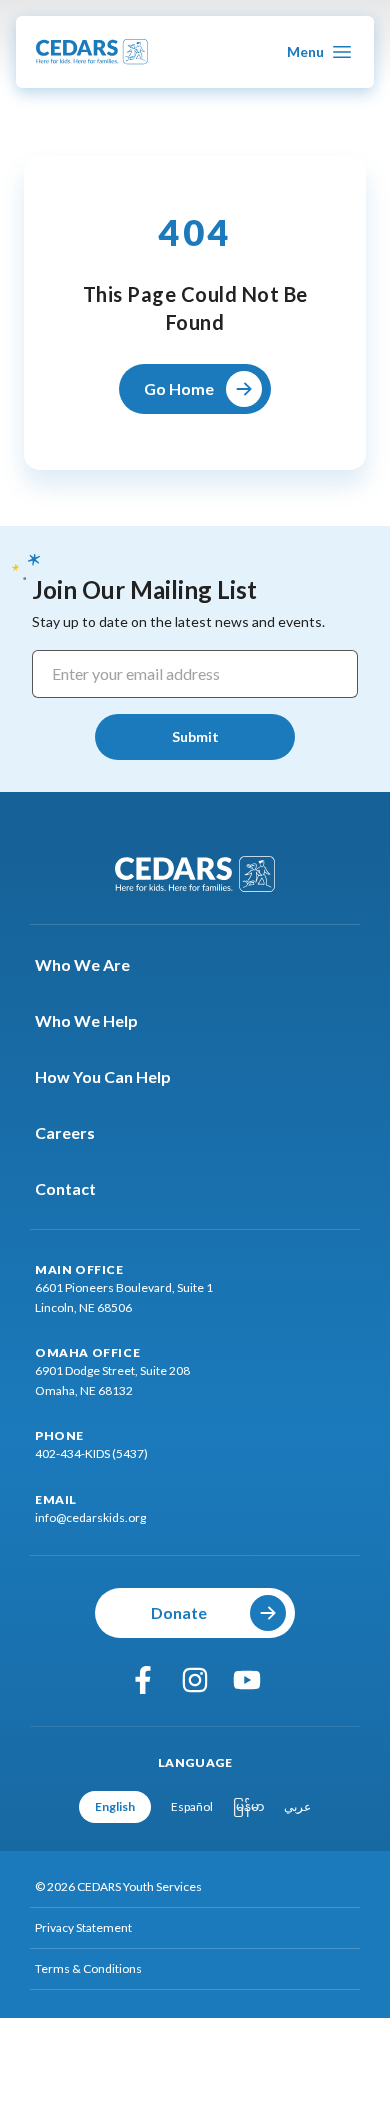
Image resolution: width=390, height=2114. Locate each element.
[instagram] (195, 1680)
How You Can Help (103, 1076)
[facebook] (143, 1680)
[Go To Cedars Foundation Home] (195, 874)
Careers (65, 1132)
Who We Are (82, 964)
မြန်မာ (248, 1806)
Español (192, 1806)
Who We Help (86, 1020)
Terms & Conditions (88, 1968)
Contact (65, 1188)
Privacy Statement (83, 1927)
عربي (297, 1806)
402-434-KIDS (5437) (91, 1453)
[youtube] (247, 1680)
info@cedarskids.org (90, 1517)
